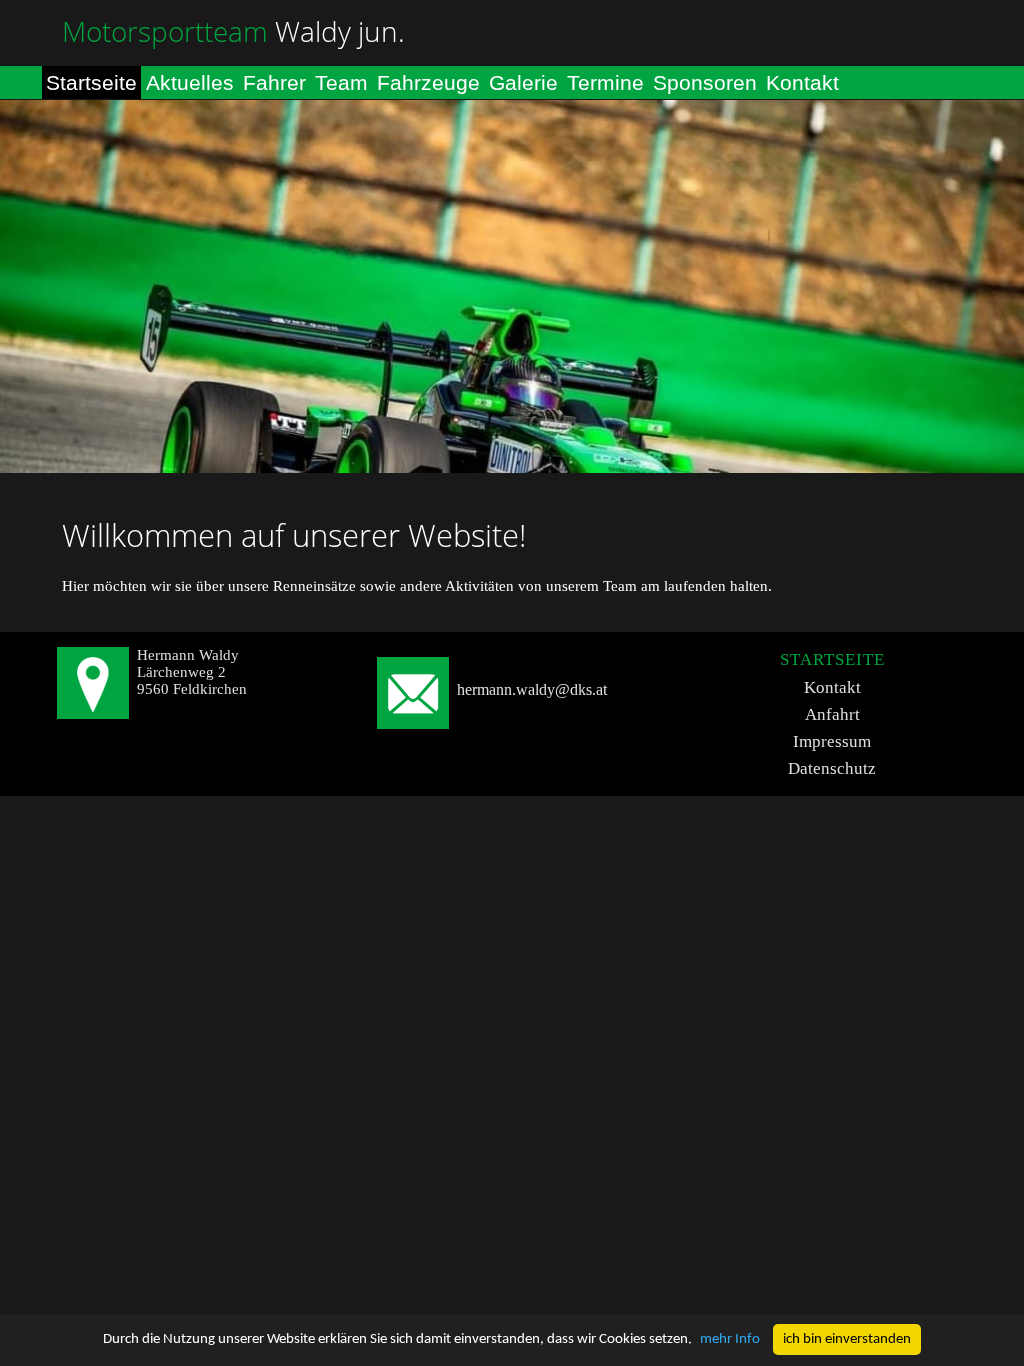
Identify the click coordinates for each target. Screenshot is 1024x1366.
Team (341, 82)
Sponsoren (705, 82)
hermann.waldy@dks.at (532, 689)
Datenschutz (832, 768)
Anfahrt (832, 714)
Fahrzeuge (428, 82)
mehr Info (730, 1339)
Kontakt (802, 82)
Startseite (91, 82)
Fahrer (274, 82)
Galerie (523, 82)
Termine (605, 82)
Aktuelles (190, 82)
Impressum (832, 741)
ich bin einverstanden (847, 1339)
